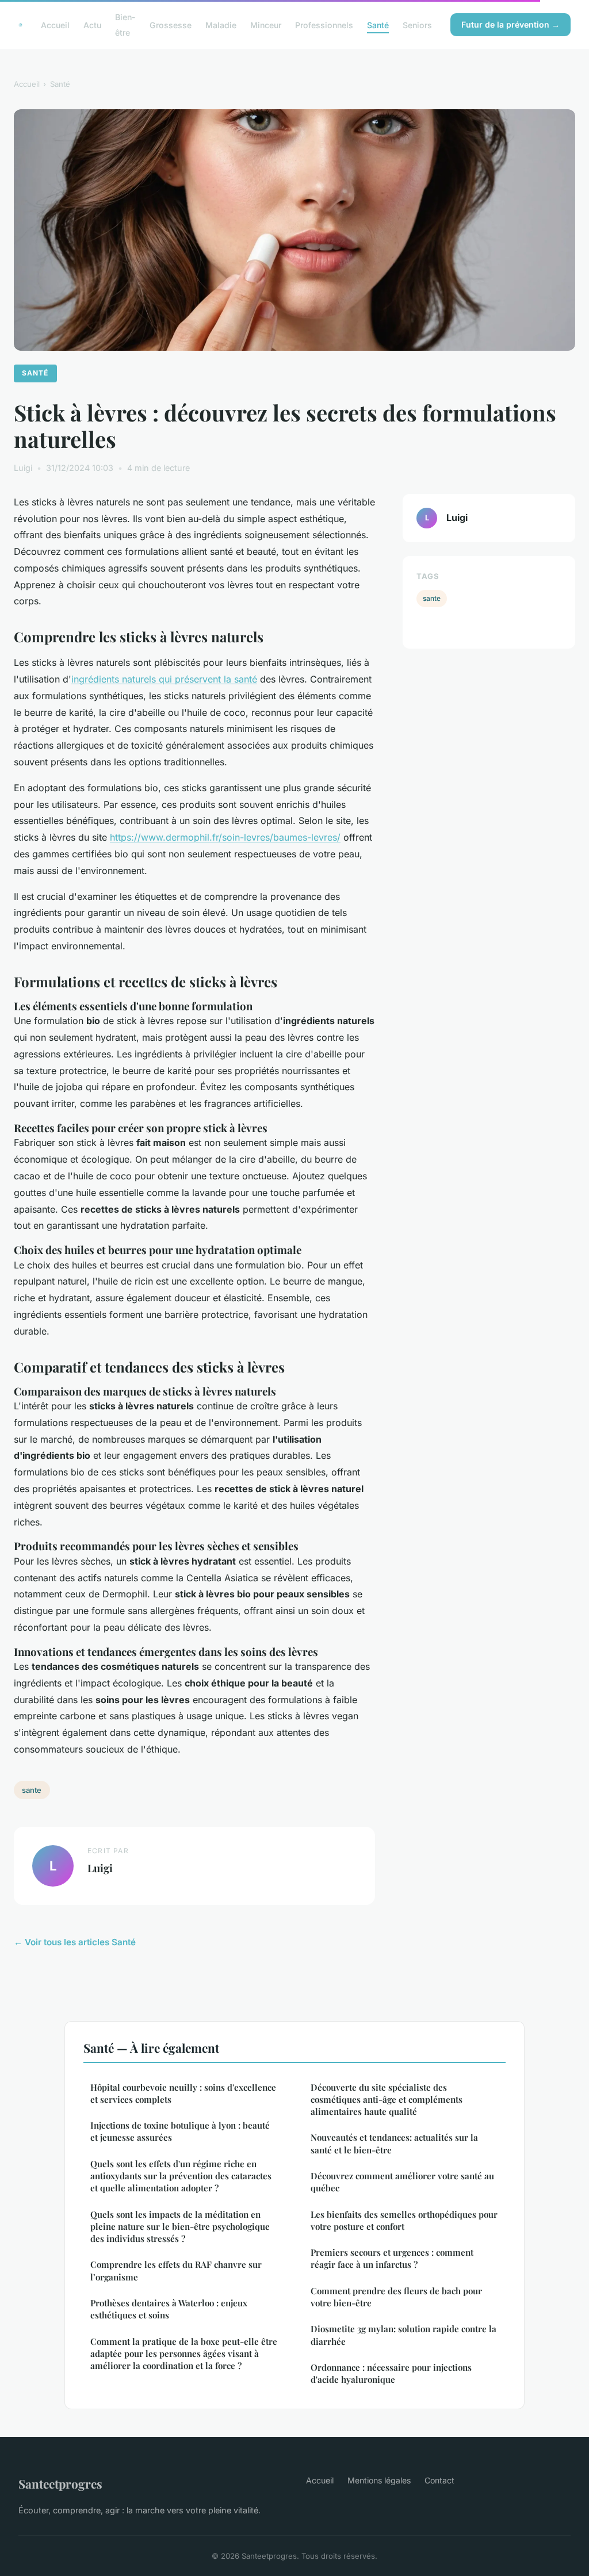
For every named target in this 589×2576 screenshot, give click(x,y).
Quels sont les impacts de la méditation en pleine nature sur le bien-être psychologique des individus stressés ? (180, 2227)
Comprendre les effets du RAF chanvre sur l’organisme (176, 2270)
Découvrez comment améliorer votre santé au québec (402, 2182)
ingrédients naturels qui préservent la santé (164, 679)
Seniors (417, 25)
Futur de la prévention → (510, 24)
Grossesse (171, 25)
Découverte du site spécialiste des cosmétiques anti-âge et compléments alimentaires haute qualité (387, 2100)
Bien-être (125, 25)
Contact (439, 2480)
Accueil (55, 25)
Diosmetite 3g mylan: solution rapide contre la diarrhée (403, 2335)
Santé (378, 25)
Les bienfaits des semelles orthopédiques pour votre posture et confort (404, 2220)
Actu (92, 25)
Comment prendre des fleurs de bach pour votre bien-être (396, 2297)
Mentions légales (379, 2480)
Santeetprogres (60, 2483)
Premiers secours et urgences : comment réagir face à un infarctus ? (392, 2258)
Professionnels (324, 25)
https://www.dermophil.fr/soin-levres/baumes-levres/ (225, 837)
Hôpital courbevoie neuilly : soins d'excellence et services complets (183, 2093)
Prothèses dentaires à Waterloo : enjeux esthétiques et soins (169, 2309)
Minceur (266, 25)
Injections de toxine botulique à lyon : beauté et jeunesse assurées (180, 2131)
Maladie (221, 25)
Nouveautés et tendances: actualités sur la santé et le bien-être (394, 2143)
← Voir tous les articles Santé (75, 1942)
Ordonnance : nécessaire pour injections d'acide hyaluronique (391, 2373)
